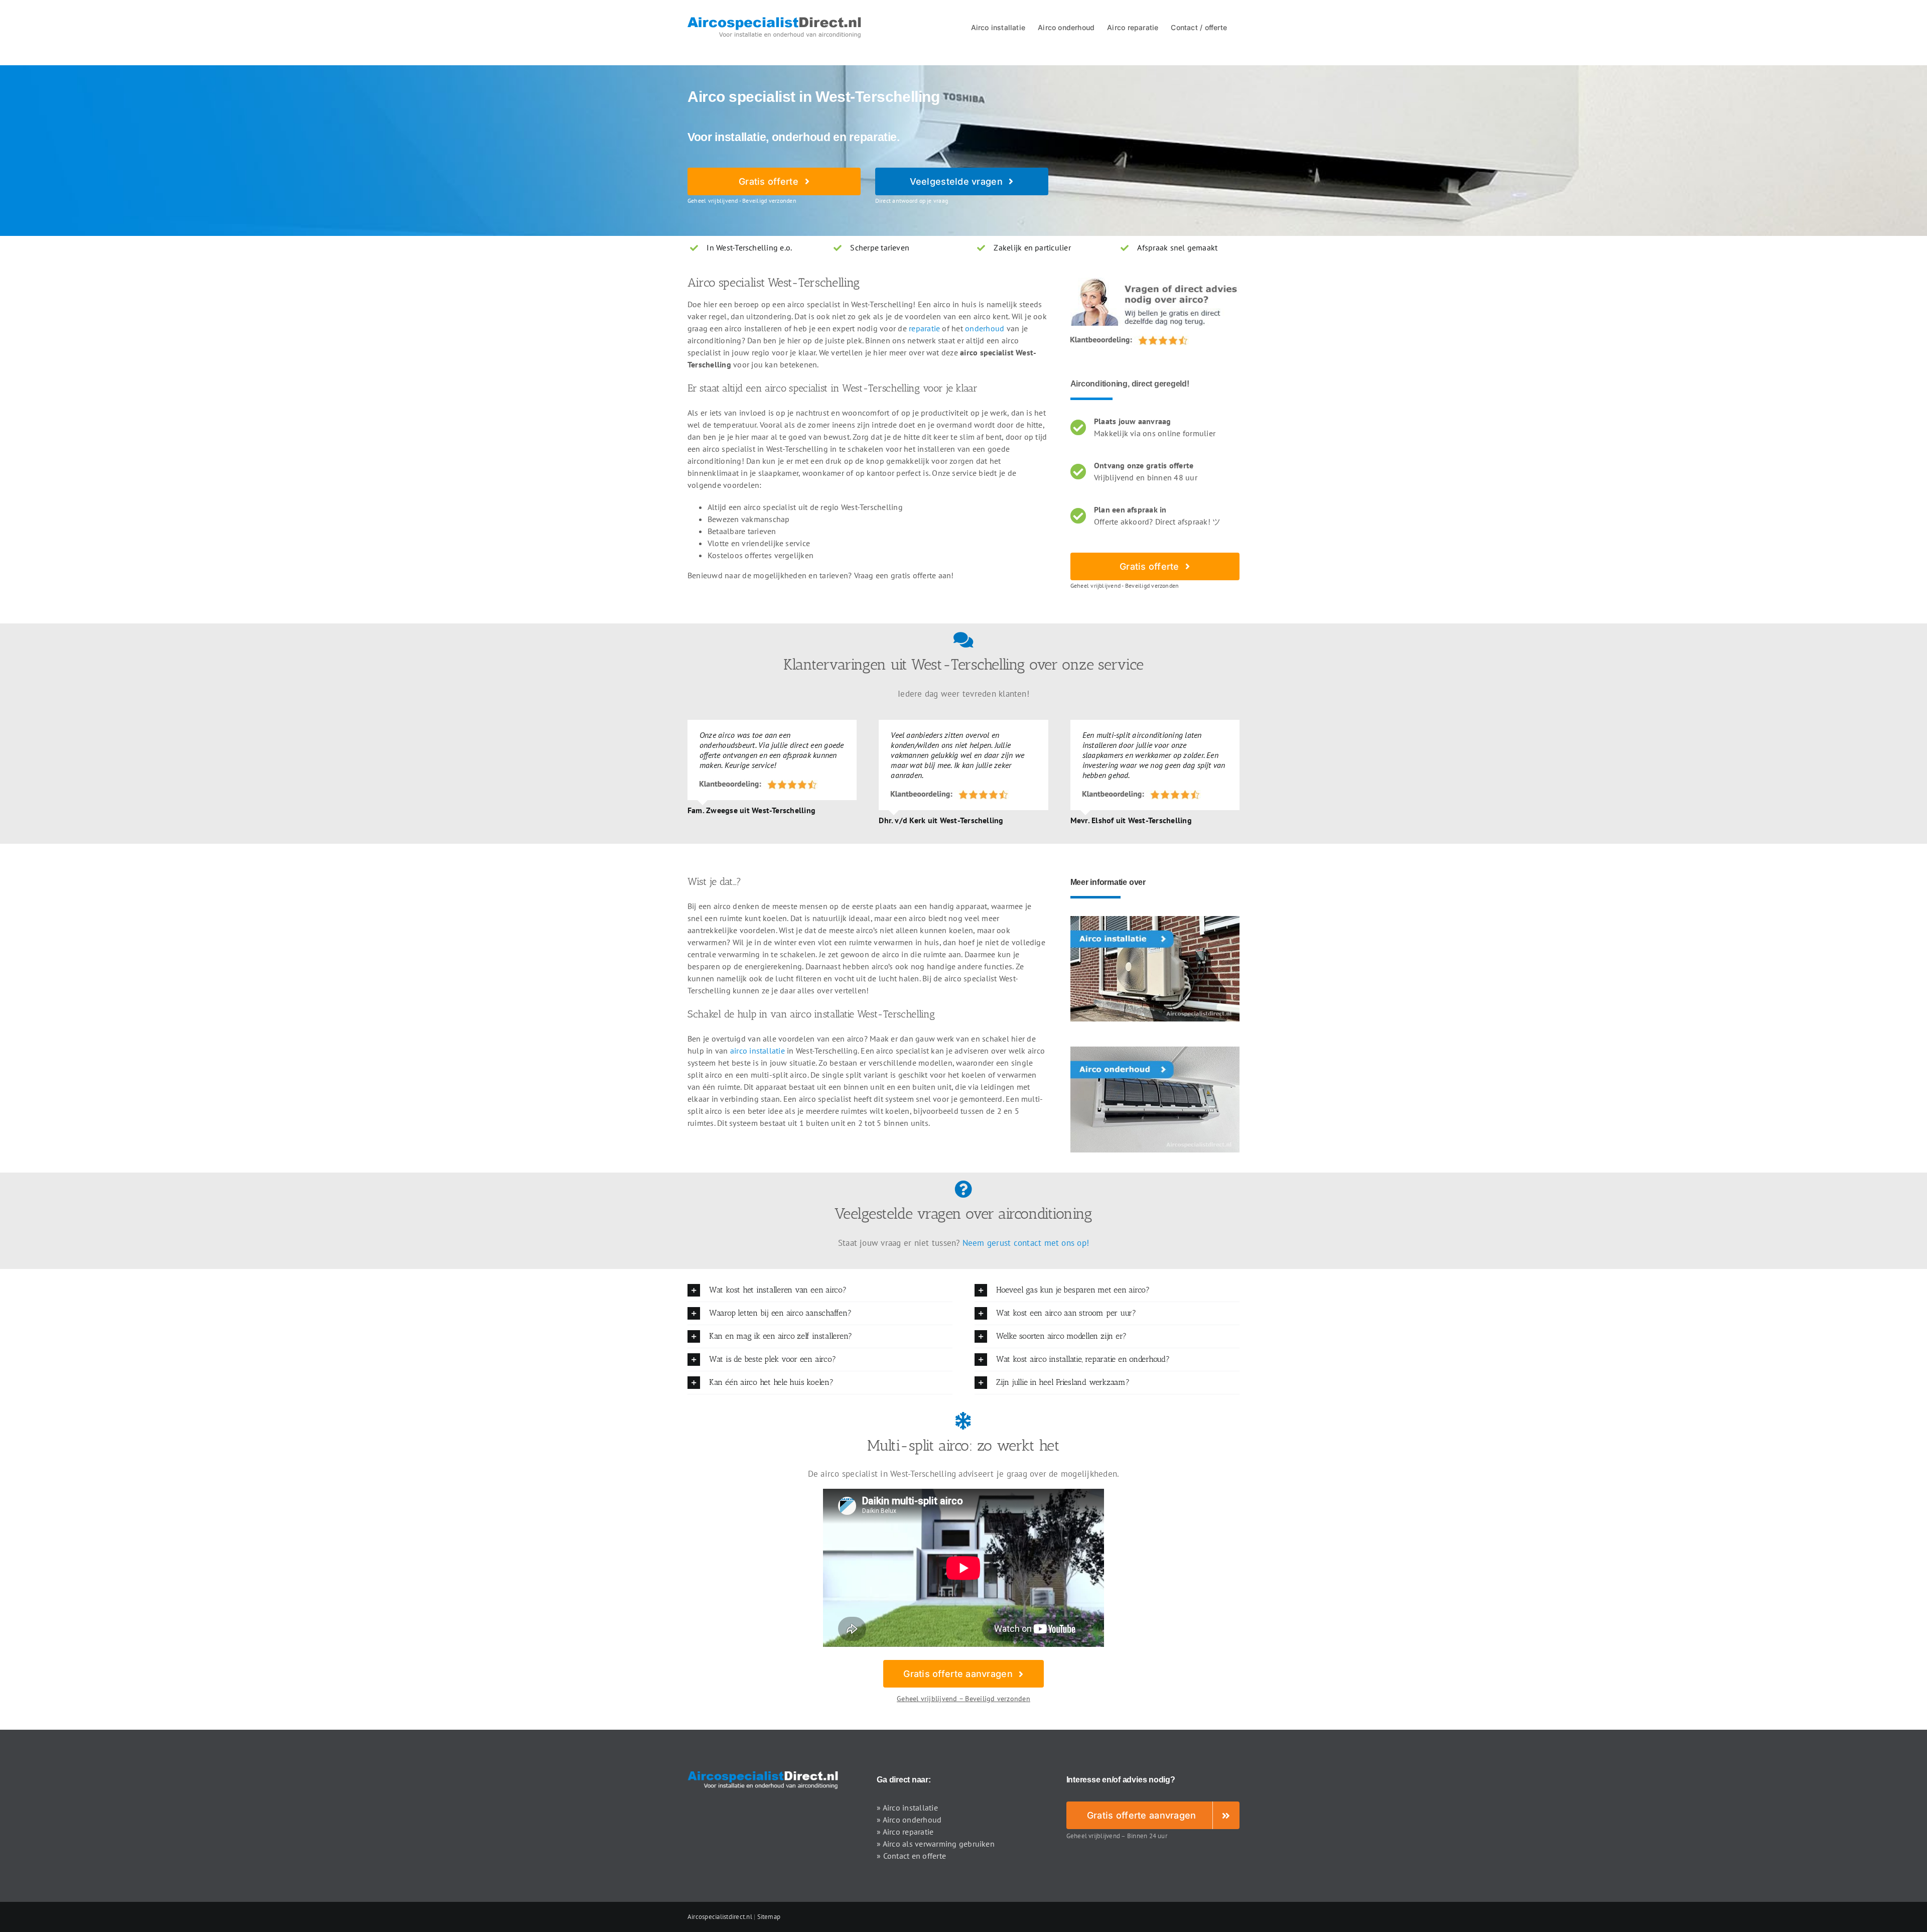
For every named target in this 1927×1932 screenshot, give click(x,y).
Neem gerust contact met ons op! (1026, 1243)
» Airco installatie (907, 1808)
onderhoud (985, 328)
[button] (820, 1290)
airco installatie (758, 1051)
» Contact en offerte (911, 1856)
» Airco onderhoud (909, 1820)
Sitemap (769, 1917)
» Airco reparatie (905, 1832)
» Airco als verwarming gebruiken (936, 1844)
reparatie (924, 328)
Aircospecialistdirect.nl (720, 1917)
